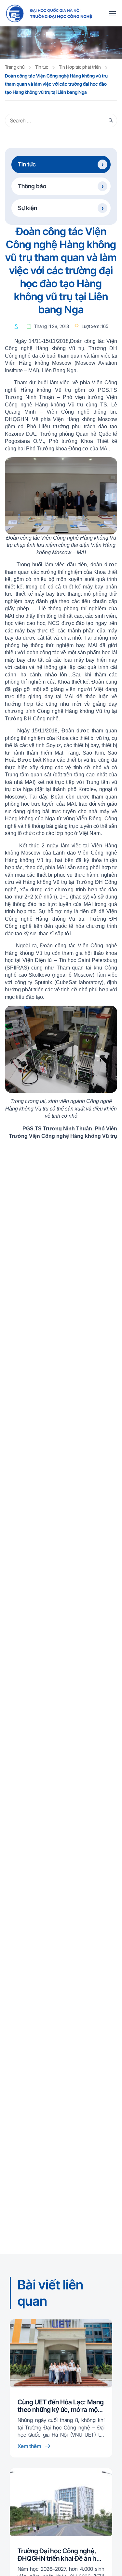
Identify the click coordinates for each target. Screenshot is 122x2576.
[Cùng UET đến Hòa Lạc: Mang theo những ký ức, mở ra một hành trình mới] (61, 2353)
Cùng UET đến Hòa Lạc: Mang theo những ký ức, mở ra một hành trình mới (61, 2406)
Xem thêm (30, 2446)
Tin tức (42, 67)
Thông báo (32, 186)
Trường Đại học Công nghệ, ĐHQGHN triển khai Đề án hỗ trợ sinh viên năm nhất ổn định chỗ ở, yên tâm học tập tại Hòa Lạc (61, 2555)
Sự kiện (27, 208)
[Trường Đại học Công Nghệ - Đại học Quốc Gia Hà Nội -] (49, 13)
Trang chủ (15, 67)
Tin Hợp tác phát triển (80, 67)
